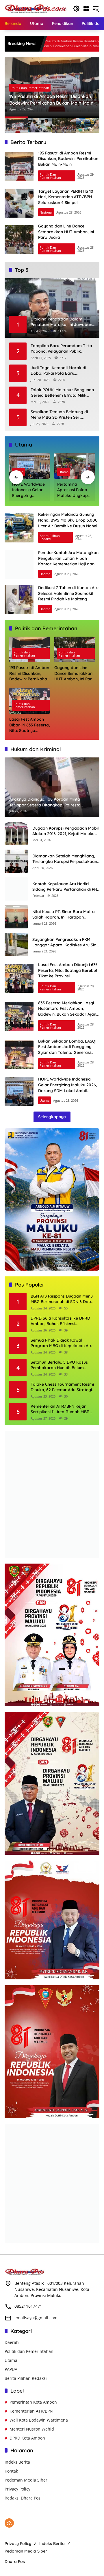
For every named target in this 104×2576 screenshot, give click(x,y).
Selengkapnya (52, 1117)
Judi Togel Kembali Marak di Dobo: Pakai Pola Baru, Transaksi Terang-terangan (58, 371)
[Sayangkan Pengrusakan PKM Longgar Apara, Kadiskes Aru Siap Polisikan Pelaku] (16, 945)
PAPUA (11, 2369)
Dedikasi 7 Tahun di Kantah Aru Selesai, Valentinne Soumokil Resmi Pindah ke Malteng (68, 593)
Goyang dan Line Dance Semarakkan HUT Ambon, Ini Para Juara (66, 232)
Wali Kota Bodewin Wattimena (39, 2420)
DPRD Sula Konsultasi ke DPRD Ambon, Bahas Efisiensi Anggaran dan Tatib (60, 1321)
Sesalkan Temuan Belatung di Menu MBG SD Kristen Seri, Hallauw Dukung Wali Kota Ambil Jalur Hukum (63, 415)
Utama (64, 472)
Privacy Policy (17, 2489)
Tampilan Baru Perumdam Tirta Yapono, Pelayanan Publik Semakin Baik (61, 349)
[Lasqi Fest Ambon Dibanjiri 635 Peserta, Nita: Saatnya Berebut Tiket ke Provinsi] (19, 978)
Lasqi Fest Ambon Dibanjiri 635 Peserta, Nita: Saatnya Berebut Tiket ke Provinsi (29, 725)
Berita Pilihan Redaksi (50, 537)
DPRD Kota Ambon (27, 2438)
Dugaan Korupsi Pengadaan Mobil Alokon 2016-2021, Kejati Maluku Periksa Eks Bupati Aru (66, 831)
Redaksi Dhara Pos (23, 2498)
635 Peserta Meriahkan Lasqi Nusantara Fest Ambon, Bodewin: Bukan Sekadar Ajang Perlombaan (68, 1011)
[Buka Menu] (86, 9)
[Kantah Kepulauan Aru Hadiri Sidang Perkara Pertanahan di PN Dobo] (16, 889)
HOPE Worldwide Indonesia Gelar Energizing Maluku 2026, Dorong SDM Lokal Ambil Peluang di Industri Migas (28, 490)
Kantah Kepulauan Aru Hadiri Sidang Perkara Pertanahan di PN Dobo (65, 887)
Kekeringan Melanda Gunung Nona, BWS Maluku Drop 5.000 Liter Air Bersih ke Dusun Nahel (68, 520)
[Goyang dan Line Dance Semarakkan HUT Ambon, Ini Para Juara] (19, 240)
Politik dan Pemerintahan (30, 88)
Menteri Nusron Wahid (32, 2429)
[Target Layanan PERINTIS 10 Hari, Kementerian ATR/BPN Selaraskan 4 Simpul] (73, 44)
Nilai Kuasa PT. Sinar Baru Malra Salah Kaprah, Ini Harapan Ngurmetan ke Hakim (64, 915)
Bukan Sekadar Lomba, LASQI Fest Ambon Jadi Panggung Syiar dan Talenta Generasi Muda (67, 1050)
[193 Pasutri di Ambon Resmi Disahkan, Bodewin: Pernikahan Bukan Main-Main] (19, 167)
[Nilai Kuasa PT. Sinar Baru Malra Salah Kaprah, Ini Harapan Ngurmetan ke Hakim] (16, 917)
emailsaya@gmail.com (36, 2318)
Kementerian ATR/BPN (31, 2411)
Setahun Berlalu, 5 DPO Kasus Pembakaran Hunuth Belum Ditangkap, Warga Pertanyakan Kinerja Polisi (61, 1365)
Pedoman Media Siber (26, 2480)
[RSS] (9, 2523)
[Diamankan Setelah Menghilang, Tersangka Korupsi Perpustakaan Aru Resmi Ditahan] (16, 861)
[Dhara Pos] (36, 8)
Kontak (11, 2471)
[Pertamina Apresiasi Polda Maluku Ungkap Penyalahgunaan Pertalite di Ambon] (75, 466)
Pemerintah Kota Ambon (33, 2402)
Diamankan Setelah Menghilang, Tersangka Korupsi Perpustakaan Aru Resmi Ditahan (65, 859)
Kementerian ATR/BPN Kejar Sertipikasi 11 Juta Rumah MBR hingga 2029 (60, 1409)
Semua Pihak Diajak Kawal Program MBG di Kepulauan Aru (62, 1343)
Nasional (46, 212)
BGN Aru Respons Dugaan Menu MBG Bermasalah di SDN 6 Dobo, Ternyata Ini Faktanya (63, 1299)
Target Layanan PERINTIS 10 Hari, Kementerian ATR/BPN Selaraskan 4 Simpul (66, 197)
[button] (76, 9)
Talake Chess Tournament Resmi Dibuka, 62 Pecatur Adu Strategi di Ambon (62, 1387)
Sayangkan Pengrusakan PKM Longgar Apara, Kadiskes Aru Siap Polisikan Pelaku (66, 942)
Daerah (45, 574)
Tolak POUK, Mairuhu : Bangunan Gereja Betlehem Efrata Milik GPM (62, 393)
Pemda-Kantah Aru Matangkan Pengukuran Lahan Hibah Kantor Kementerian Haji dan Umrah (68, 561)
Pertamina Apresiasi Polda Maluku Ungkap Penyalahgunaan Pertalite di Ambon (74, 490)
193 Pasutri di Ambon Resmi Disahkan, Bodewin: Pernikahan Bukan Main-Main (51, 99)
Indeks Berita (17, 2462)
